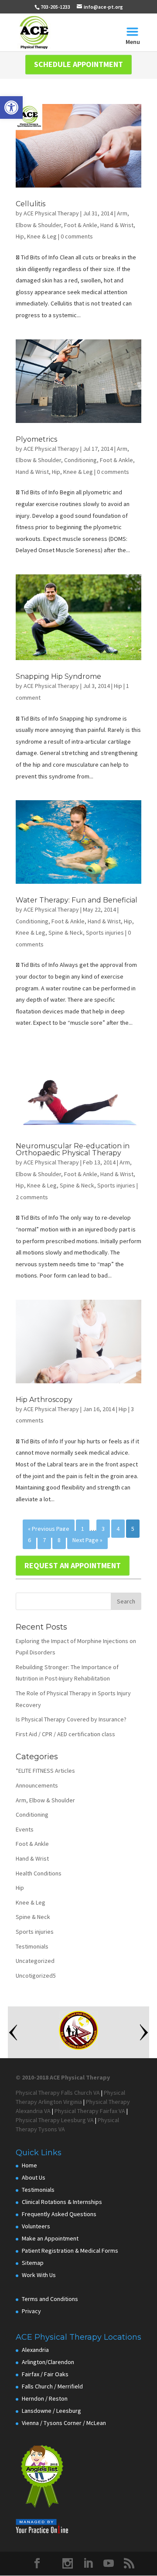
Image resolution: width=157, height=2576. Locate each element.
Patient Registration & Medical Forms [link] (70, 2251)
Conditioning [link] (80, 460)
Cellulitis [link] (31, 204)
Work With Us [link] (39, 2275)
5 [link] (133, 1529)
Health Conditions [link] (39, 1873)
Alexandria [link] (35, 2350)
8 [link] (59, 1540)
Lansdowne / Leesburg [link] (51, 2411)
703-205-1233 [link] (55, 7)
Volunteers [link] (36, 2226)
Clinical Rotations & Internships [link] (62, 2202)
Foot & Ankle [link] (81, 225)
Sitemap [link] (33, 2263)
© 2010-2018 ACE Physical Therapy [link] (63, 2077)
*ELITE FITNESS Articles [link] (45, 1771)
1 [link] (83, 1529)
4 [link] (118, 1529)
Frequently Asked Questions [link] (59, 2214)
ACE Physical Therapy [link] (51, 213)
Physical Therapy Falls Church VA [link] (58, 2093)
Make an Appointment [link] (50, 2238)
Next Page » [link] (87, 1540)
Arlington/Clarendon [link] (48, 2362)
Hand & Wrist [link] (117, 225)
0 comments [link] (77, 236)
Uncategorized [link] (35, 1961)
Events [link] (25, 1829)
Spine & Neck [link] (66, 932)
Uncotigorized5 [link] (36, 1976)
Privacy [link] (31, 2311)
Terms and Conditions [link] (50, 2299)
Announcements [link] (37, 1785)
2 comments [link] (32, 1197)
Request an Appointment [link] (73, 1565)
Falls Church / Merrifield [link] (52, 2386)
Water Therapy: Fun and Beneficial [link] (77, 900)
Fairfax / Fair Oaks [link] (45, 2374)
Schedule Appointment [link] (78, 64)
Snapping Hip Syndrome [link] (58, 676)
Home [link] (29, 2165)
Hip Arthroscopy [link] (44, 1400)
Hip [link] (20, 236)
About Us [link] (34, 2177)
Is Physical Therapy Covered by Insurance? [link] (71, 1719)
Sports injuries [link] (105, 932)
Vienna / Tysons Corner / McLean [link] (64, 2423)
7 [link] (44, 1540)
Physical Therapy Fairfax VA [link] (90, 2111)
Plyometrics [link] (36, 439)
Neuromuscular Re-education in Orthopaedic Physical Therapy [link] (73, 1149)
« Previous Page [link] (49, 1529)
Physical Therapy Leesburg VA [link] (55, 2120)
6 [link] (29, 1540)
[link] (11, 107)
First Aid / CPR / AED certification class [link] (65, 1734)
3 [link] (103, 1529)
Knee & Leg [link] (42, 236)
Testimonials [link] (32, 1946)
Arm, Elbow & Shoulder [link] (45, 1800)
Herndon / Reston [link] (45, 2398)
